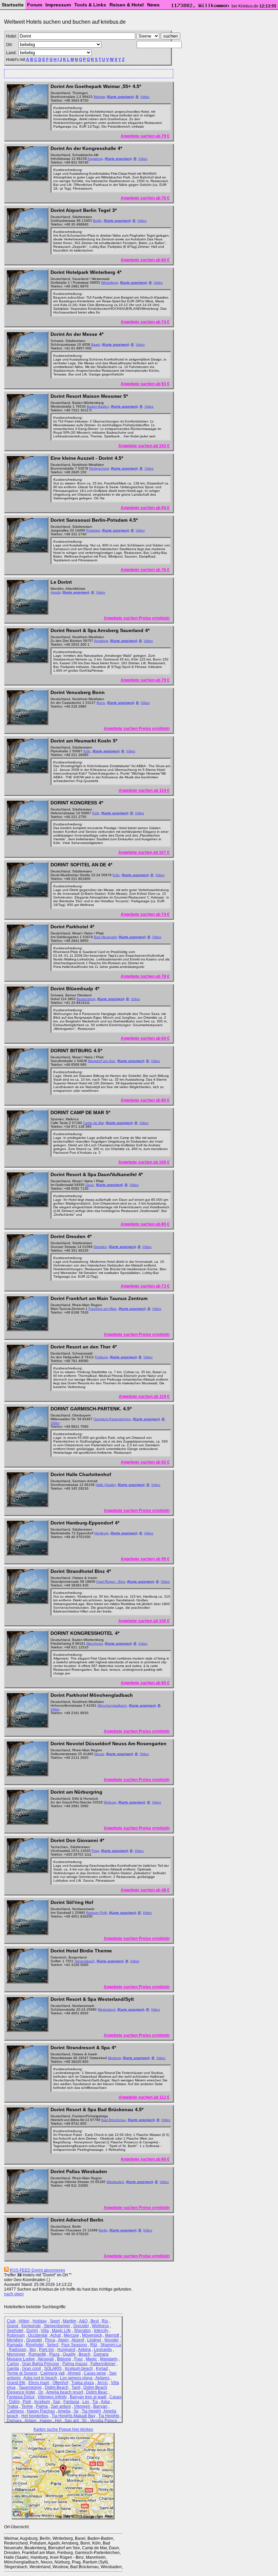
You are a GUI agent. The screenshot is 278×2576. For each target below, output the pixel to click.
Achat (55, 2335)
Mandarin (109, 2359)
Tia (95, 2402)
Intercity (101, 2331)
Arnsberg (101, 641)
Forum (35, 5)
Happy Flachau (41, 2411)
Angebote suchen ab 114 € (144, 791)
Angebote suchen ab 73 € (145, 1286)
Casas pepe (95, 2373)
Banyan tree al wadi (88, 2397)
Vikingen (82, 2406)
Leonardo (103, 2350)
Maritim (69, 2321)
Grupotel (34, 2340)
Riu (105, 2321)
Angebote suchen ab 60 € (145, 260)
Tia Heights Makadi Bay (73, 2416)
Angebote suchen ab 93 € (145, 384)
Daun (90, 1185)
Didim (14, 2402)
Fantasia (71, 2402)
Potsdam (93, 530)
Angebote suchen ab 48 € (145, 1890)
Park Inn (47, 2350)
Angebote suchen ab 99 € (145, 1559)
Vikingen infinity (52, 2397)
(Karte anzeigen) (120, 97)
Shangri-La (111, 2345)
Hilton (24, 2321)
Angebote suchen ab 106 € (144, 1621)
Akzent (78, 2340)
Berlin (97, 221)
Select (53, 2345)
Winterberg (110, 283)
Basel (96, 344)
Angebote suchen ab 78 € (145, 976)
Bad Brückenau (114, 2120)
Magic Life (61, 2331)
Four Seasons (74, 2345)
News (153, 5)
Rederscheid (99, 468)
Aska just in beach (40, 2378)
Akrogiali (46, 2359)
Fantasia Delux (21, 2397)
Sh (84, 2421)
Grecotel (81, 2326)
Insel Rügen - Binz (111, 1582)
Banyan (100, 2406)
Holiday (40, 2321)
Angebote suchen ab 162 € (144, 446)
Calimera (15, 2411)
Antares (102, 2378)
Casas (115, 2397)
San (57, 2402)
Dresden (100, 1247)
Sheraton (82, 2331)
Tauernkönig (30, 2387)
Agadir (55, 592)
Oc (41, 2392)
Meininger (16, 2354)
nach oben (14, 2294)
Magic (91, 2359)
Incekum (42, 2402)
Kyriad (102, 2368)
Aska (105, 2402)
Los (86, 2402)
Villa (45, 2331)
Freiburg (101, 1357)
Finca (50, 2340)
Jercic (102, 2383)
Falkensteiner (103, 2364)
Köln (87, 751)
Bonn (101, 703)
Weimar (99, 97)
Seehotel (15, 2331)
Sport (55, 2321)
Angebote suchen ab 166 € (144, 1162)
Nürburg (110, 1802)
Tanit (76, 2387)
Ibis (33, 2350)
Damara (14, 2421)
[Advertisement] (86, 73)
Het (58, 2421)
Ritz (94, 2345)
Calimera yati (53, 2373)
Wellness (100, 2326)
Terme (27, 2406)
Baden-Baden (98, 406)
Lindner (94, 2340)
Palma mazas (75, 2364)
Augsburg (95, 159)
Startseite (13, 5)
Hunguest (66, 2350)
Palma (42, 2406)
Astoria (84, 2350)
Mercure (71, 2335)
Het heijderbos (35, 2416)
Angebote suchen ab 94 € (145, 508)
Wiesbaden (115, 2182)
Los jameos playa (76, 2378)
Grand (13, 2326)
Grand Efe (16, 2383)
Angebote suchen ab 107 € (144, 852)
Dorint (32, 2331)
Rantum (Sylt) (97, 1913)
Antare (31, 2421)
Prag (95, 1851)
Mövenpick (92, 2335)
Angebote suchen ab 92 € (145, 1462)
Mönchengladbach (112, 1705)
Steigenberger (57, 2326)
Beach (85, 2354)
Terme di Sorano (22, 2373)
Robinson (16, 2335)
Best (95, 2321)
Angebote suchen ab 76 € (145, 198)
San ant (72, 2421)
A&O (83, 2321)
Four (78, 2359)
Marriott (112, 2335)
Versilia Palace (104, 2421)
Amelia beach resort (65, 2392)
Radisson (18, 2350)
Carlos (13, 2364)
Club (11, 2321)
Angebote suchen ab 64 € (145, 1038)
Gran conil (32, 2368)
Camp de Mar (93, 1123)
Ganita (13, 2368)
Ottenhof (60, 2383)
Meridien (15, 2340)
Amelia (64, 2411)
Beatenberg (86, 999)
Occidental (38, 2335)
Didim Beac (97, 2392)
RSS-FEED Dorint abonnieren (37, 2270)
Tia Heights (109, 2416)
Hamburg (101, 1533)
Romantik (37, 2354)
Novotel (112, 2340)
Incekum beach (79, 2368)
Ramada (15, 2345)
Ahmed (74, 2373)
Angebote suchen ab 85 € (145, 1683)
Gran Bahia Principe (41, 2364)
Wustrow (114, 2058)
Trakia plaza (83, 2383)
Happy (46, 2421)
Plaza (54, 2354)
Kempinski (31, 2326)
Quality (69, 2354)
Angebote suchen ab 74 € (145, 322)
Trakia (13, 2406)
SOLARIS (53, 2368)
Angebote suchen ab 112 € (144, 2097)
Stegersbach (85, 1961)
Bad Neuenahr (105, 937)
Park (27, 2402)
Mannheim (95, 1643)
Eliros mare (39, 2383)
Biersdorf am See (102, 1061)
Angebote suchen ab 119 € (144, 1397)
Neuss (99, 1754)
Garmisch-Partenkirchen (112, 1419)
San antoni (61, 2406)
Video (145, 97)
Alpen (63, 2340)
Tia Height (91, 2411)
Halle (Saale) (106, 1485)
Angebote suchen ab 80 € (145, 1100)
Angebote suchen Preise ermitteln (137, 618)
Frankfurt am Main (103, 1309)
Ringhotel (35, 2345)
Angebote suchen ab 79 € (145, 136)
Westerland (106, 2009)
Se (76, 2411)
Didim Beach (57, 2387)
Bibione (64, 2359)
